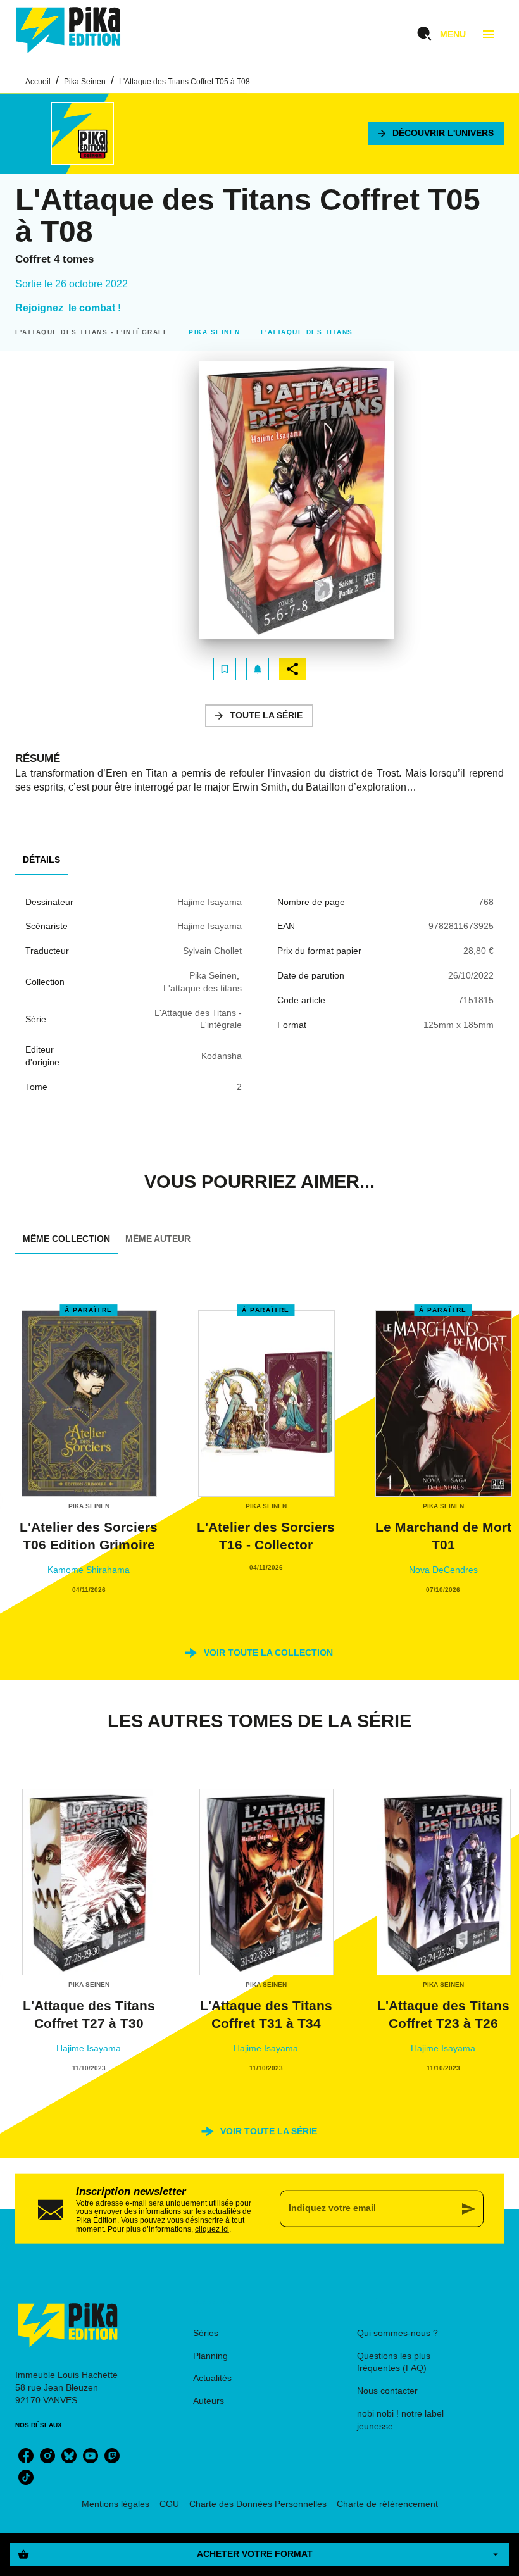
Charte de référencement (387, 2504)
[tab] (41, 860)
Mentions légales (116, 2504)
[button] (436, 134)
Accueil (38, 82)
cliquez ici (212, 2229)
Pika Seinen (85, 82)
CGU (169, 2504)
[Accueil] (68, 30)
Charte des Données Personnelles (258, 2504)
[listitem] (26, 2456)
